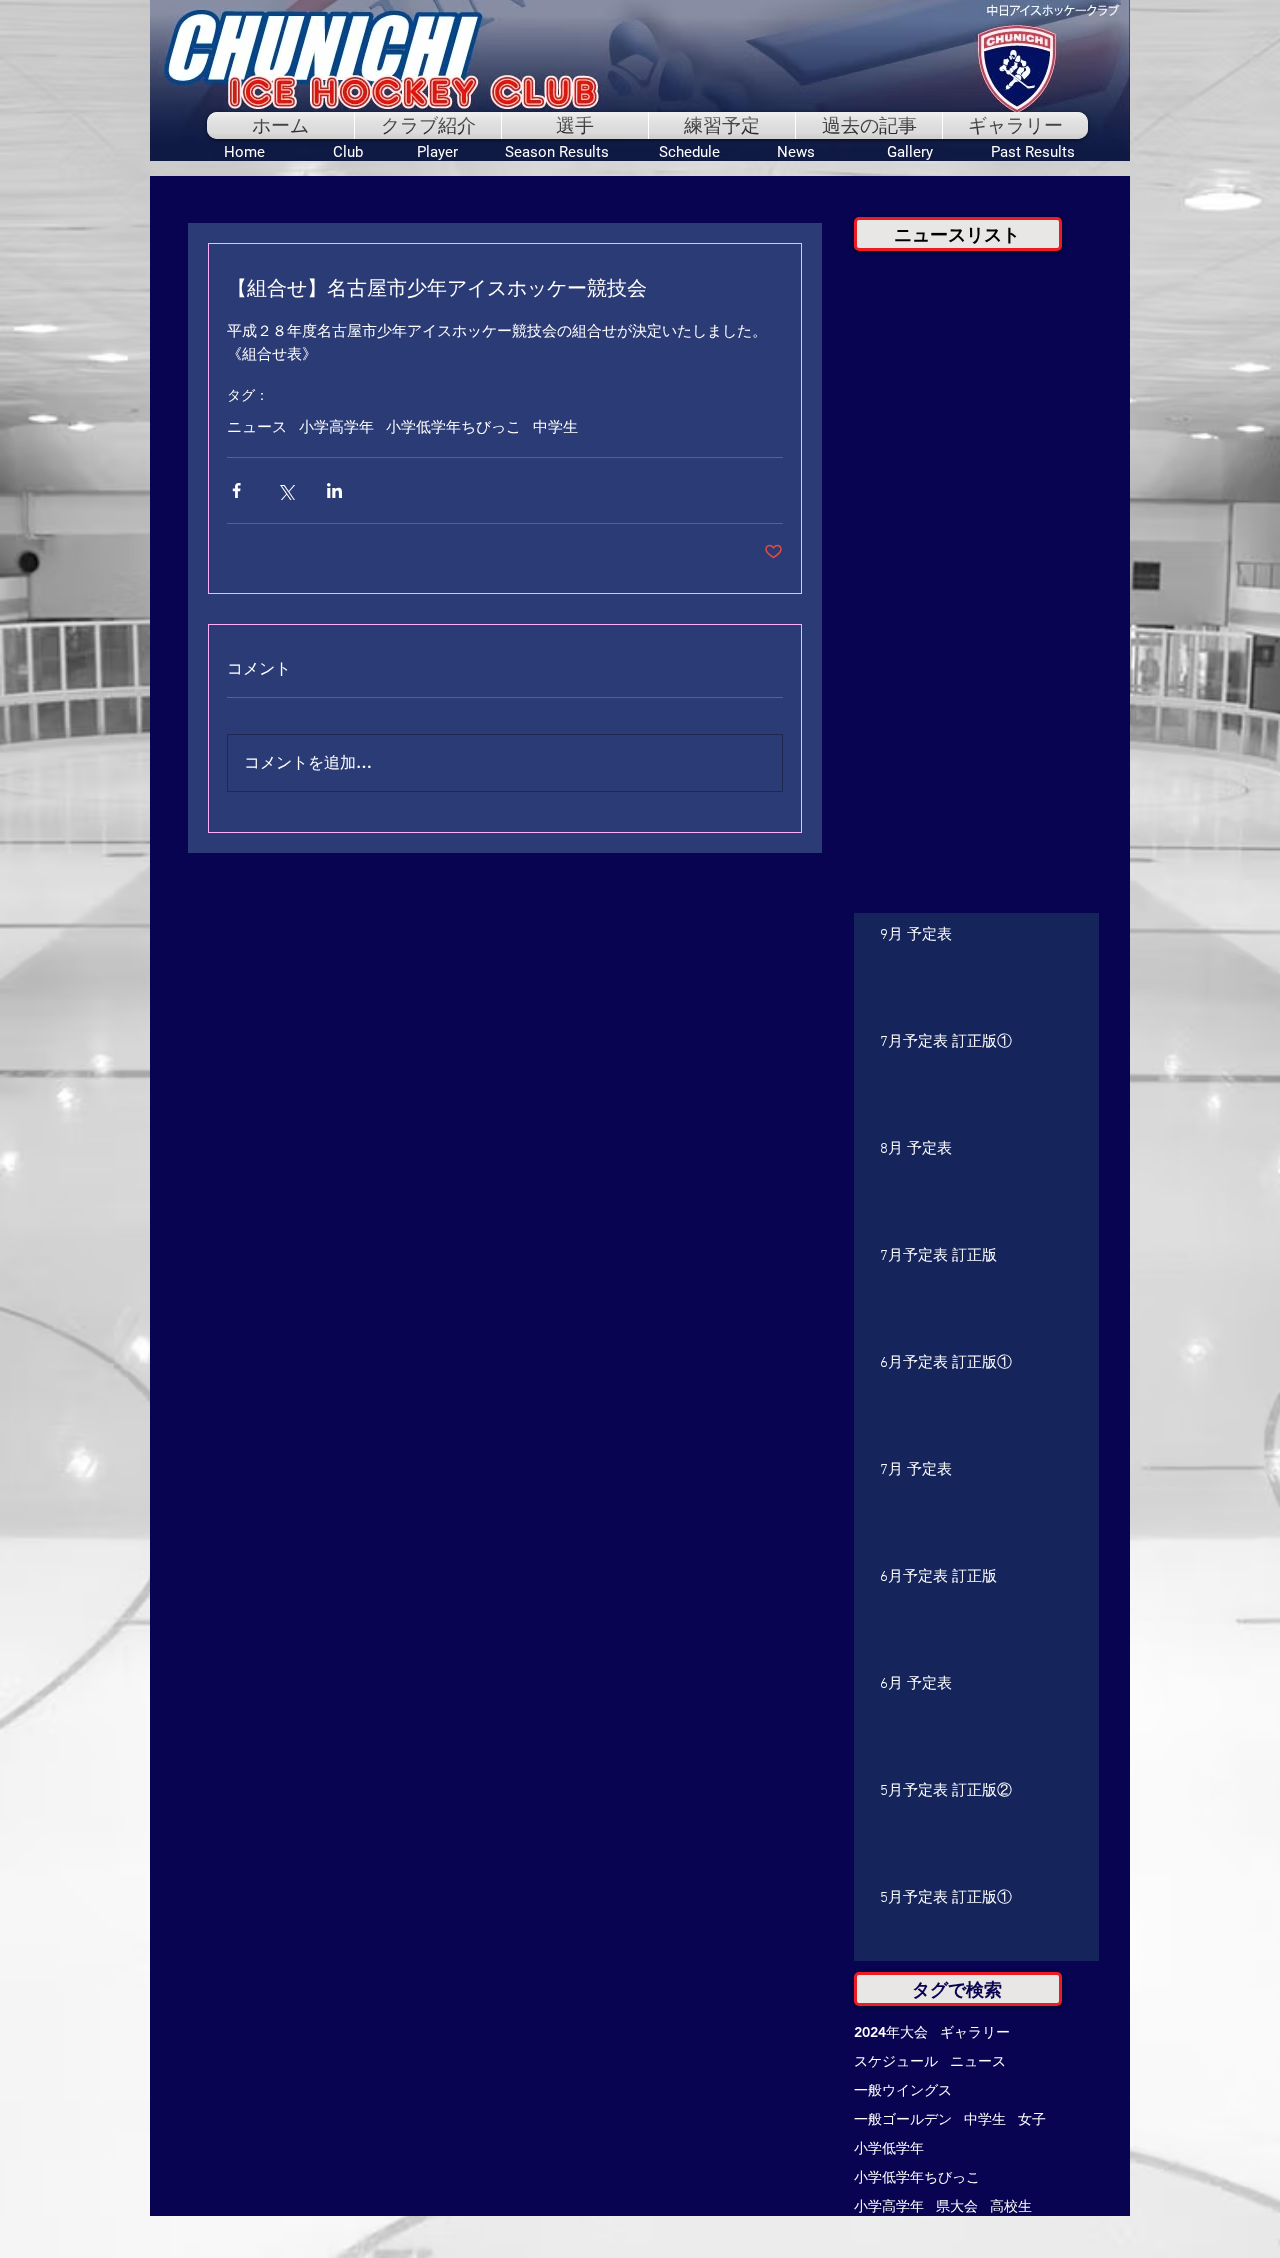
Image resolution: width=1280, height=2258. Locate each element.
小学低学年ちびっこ (453, 428)
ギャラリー (975, 2032)
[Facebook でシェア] (236, 490)
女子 (1032, 2119)
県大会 (957, 2206)
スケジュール (896, 2061)
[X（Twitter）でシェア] (285, 490)
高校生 (1011, 2206)
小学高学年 (336, 428)
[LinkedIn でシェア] (334, 490)
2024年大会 (891, 2032)
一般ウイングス (903, 2090)
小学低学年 (889, 2148)
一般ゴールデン (903, 2119)
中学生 (555, 428)
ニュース (257, 428)
